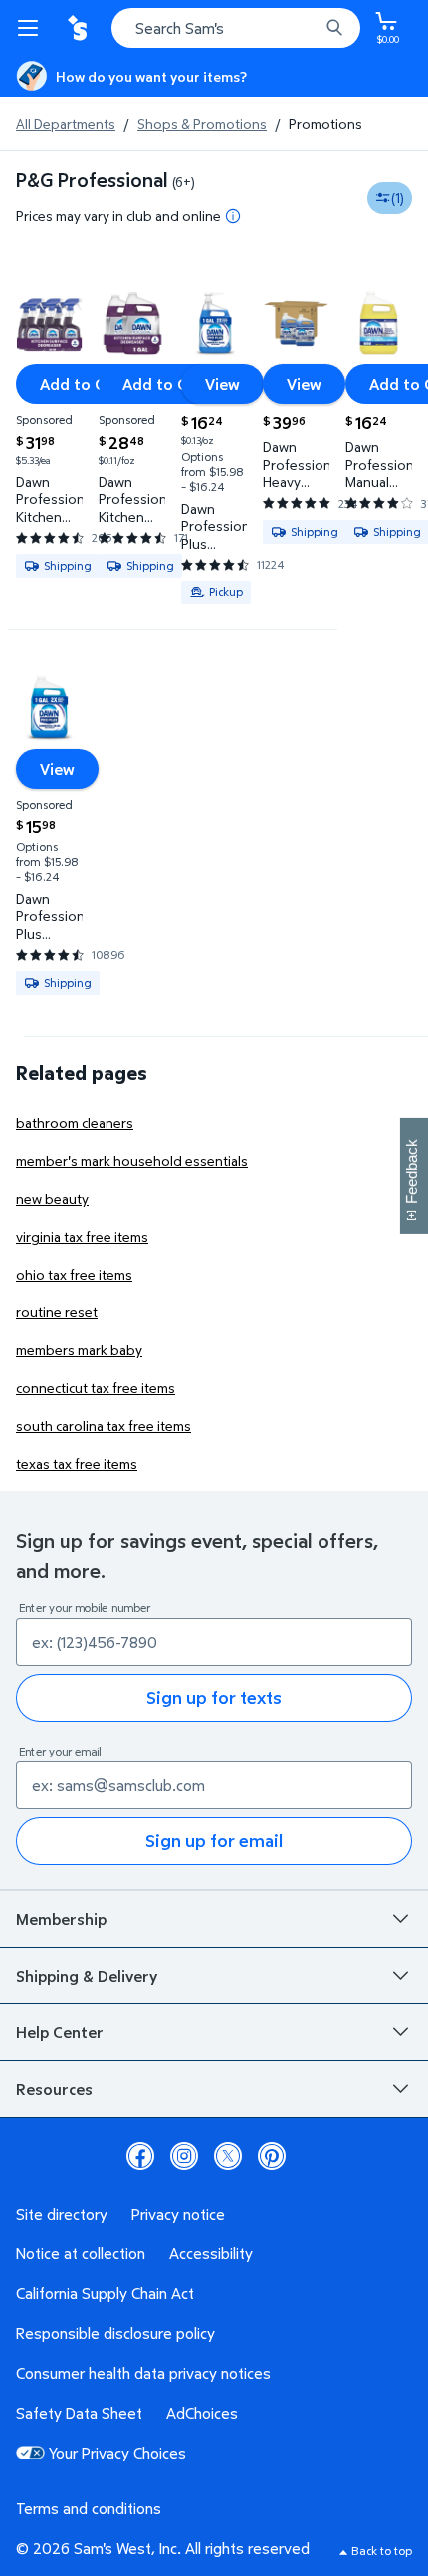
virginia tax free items (82, 1236)
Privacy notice (178, 2214)
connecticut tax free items (96, 1388)
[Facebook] (140, 2156)
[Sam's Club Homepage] (80, 28)
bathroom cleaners (75, 1123)
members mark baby (79, 1350)
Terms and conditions (89, 2508)
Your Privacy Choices (117, 2453)
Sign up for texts (214, 1697)
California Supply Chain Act (105, 2293)
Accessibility (211, 2253)
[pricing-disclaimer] (233, 216)
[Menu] (32, 28)
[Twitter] (228, 2156)
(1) (398, 198)
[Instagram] (184, 2156)
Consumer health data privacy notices (143, 2373)
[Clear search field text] (309, 28)
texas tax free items (77, 1463)
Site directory (62, 2214)
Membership (61, 1919)
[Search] (334, 28)
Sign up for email (214, 1841)
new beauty (52, 1198)
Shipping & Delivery (87, 1976)
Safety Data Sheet (79, 2413)
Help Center (60, 2032)
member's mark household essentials (132, 1161)
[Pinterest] (272, 2156)
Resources (54, 2089)
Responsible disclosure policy (115, 2333)
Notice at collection (81, 2253)
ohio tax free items (74, 1274)
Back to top (382, 2551)
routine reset (57, 1312)
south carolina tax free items (104, 1425)
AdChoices (202, 2413)
